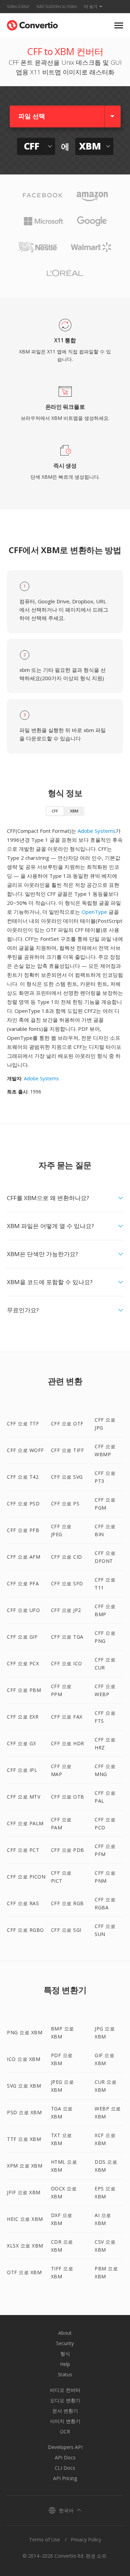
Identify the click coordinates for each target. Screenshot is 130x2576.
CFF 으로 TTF (23, 1424)
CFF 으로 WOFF (25, 1450)
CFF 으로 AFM (24, 1557)
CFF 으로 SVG (67, 1477)
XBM (74, 811)
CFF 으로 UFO (23, 1610)
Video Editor (18, 6)
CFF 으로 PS (65, 1503)
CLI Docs (65, 2468)
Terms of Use (45, 2539)
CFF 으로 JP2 (66, 1610)
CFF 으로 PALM (25, 1823)
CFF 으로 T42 (23, 1477)
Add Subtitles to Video (57, 6)
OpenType (94, 912)
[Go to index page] (32, 24)
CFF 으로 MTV (24, 1797)
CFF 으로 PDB (68, 1850)
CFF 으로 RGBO (25, 1930)
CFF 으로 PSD (23, 1503)
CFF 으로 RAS (23, 1903)
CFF (55, 811)
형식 (65, 2354)
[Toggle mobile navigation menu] (119, 25)
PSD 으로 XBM (24, 2112)
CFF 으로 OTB (68, 1797)
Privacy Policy (86, 2539)
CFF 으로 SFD (67, 1583)
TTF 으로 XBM (24, 2139)
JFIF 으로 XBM (24, 2192)
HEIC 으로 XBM (25, 2219)
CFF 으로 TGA (67, 1637)
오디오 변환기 (65, 2400)
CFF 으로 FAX (67, 1717)
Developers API (65, 2447)
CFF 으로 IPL (22, 1770)
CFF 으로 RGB (67, 1903)
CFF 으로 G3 (21, 1743)
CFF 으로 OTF (67, 1424)
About (65, 2333)
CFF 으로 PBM (24, 1690)
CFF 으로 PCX (23, 1663)
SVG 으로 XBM (24, 2086)
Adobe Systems (97, 831)
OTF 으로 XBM (24, 2272)
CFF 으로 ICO (67, 1663)
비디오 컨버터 (65, 2390)
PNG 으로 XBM (25, 2032)
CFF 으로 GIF (22, 1637)
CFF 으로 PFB (23, 1530)
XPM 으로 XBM (25, 2166)
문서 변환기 (65, 2411)
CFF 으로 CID (67, 1557)
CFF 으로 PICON (26, 1877)
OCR (65, 2431)
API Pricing (65, 2478)
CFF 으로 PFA (23, 1583)
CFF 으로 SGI (66, 1930)
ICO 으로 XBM (24, 2059)
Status (65, 2374)
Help (65, 2364)
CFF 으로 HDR (68, 1743)
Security (65, 2343)
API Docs (65, 2457)
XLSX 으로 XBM (25, 2246)
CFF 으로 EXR (23, 1717)
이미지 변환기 (65, 2421)
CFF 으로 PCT (23, 1850)
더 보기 (91, 6)
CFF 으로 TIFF (68, 1450)
